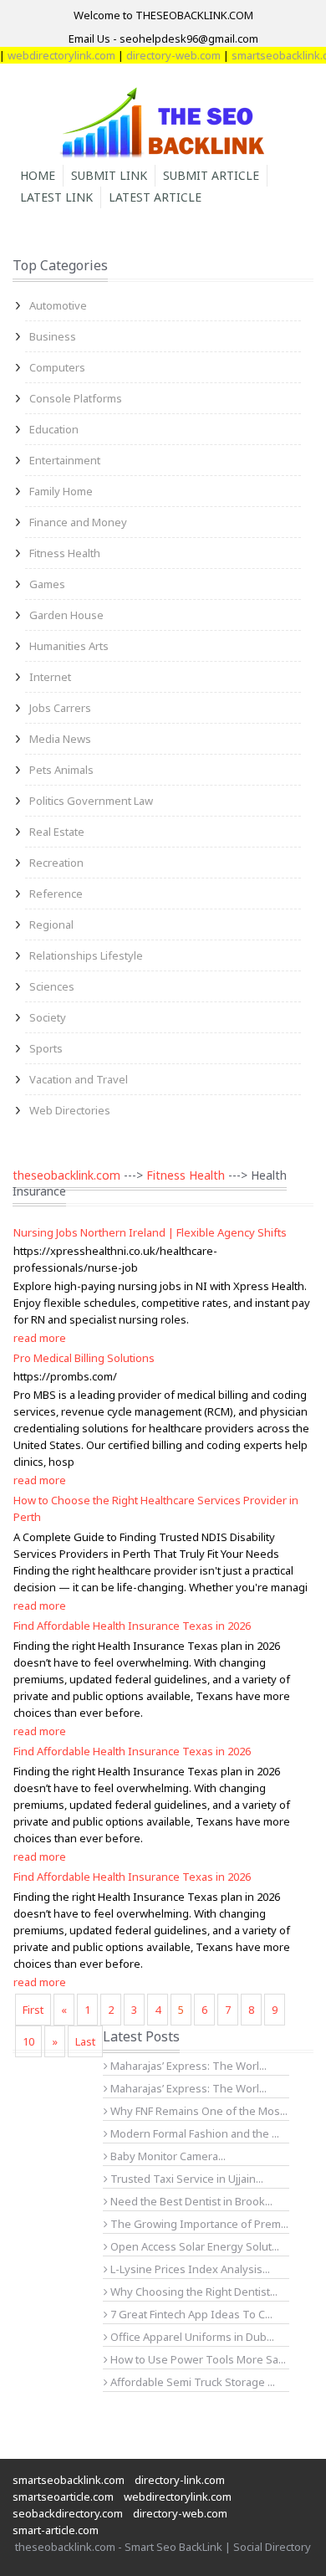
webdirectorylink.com (178, 2497)
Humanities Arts (69, 646)
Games (47, 584)
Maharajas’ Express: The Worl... (187, 2066)
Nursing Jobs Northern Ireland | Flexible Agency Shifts (150, 1232)
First (33, 2010)
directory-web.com (161, 55)
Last (85, 2041)
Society (48, 1017)
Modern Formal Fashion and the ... (194, 2133)
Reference (56, 894)
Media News (60, 739)
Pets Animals (61, 770)
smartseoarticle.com (63, 2497)
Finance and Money (78, 522)
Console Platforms (76, 398)
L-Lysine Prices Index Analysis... (189, 2269)
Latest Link (56, 197)
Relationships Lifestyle (86, 955)
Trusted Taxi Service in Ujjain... (186, 2179)
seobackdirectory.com (68, 2513)
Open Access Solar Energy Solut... (194, 2246)
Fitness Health (65, 553)
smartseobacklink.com (69, 2480)
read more (40, 1338)
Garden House (66, 615)
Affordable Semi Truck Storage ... (191, 2382)
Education (54, 429)
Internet (50, 677)
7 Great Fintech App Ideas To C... (190, 2314)
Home (38, 175)
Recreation (56, 863)
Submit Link (109, 175)
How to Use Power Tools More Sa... (197, 2359)
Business (53, 336)
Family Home (61, 491)
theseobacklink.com (66, 1175)
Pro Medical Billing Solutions (84, 1358)
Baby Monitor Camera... (167, 2156)
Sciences (52, 986)
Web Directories (70, 1110)
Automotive (58, 305)
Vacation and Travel (79, 1079)
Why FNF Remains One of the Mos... (198, 2111)
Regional (51, 924)
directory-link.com (180, 2480)
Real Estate (57, 832)
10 (28, 2041)
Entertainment (65, 460)
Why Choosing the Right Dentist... (193, 2292)
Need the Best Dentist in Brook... (190, 2201)
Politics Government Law (91, 801)
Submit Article (211, 175)
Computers (57, 367)
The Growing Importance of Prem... (198, 2224)
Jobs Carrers (60, 708)
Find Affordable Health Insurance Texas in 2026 (132, 1626)
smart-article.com (56, 2530)
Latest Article (155, 197)
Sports (46, 1048)
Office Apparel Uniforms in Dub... (191, 2337)
